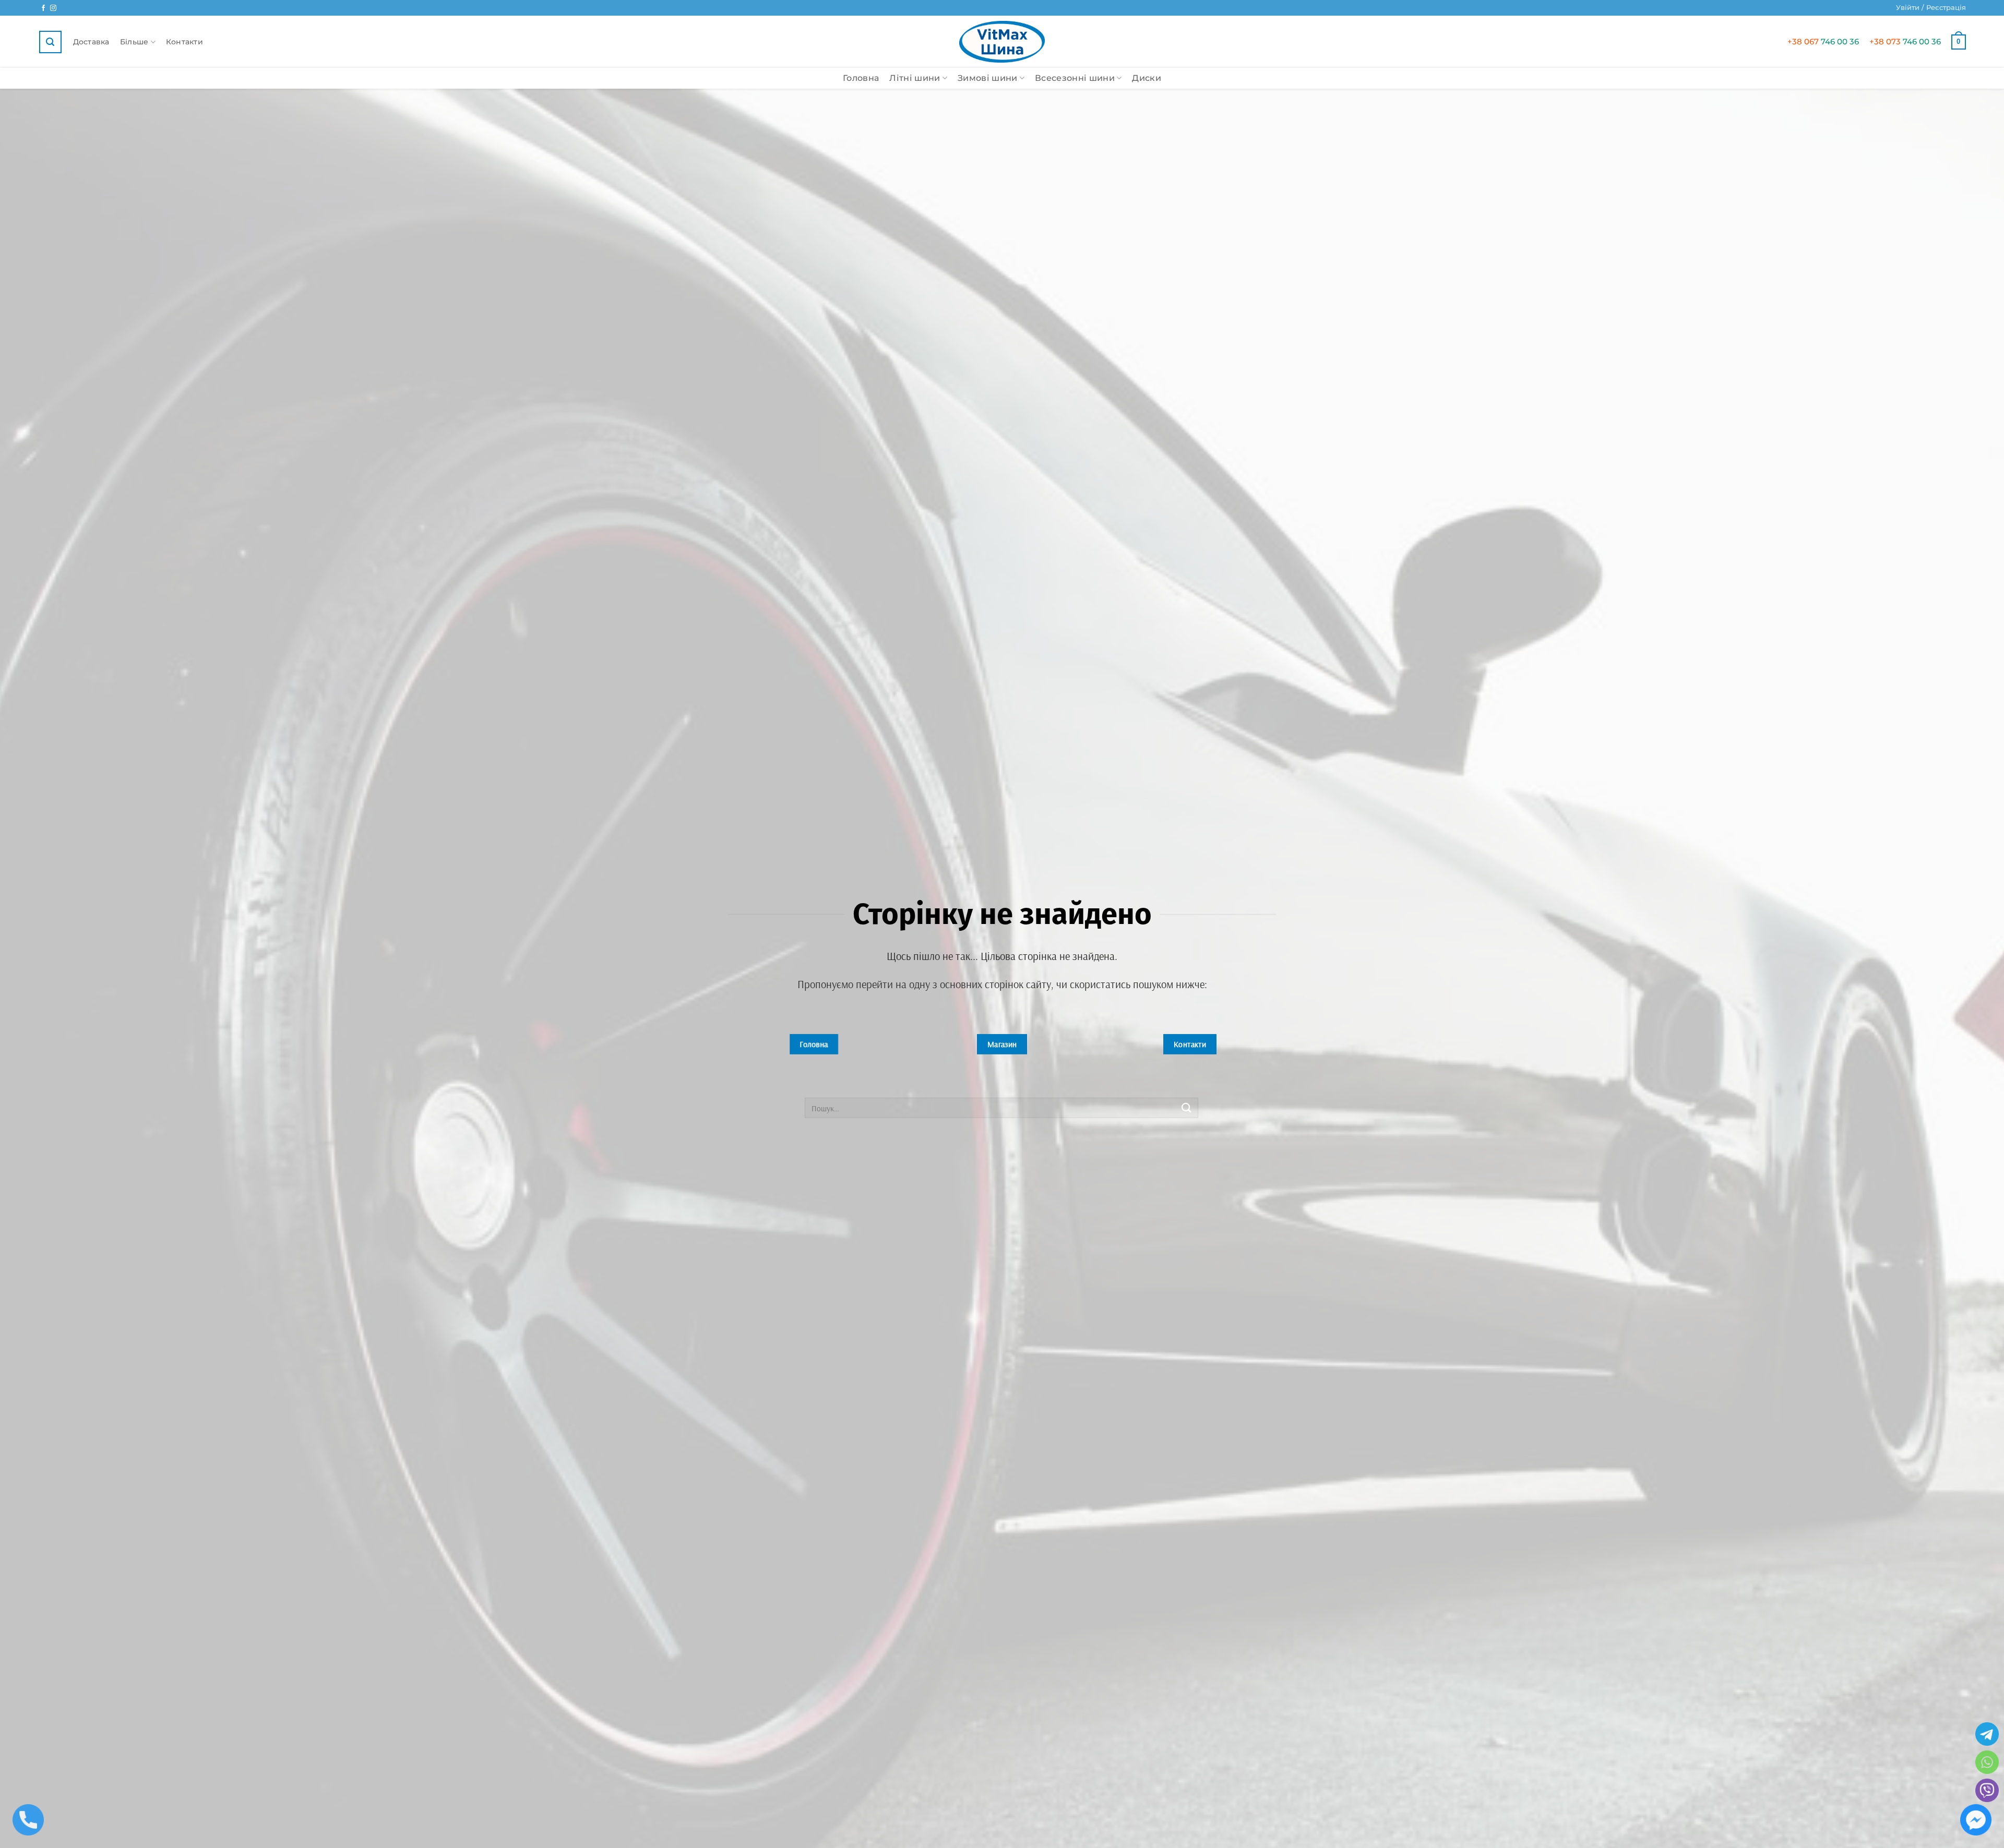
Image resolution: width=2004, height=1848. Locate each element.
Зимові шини (988, 78)
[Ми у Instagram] (53, 8)
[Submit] (1187, 1108)
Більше (134, 42)
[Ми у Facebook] (43, 8)
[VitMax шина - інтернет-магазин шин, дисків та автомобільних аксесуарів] (1002, 42)
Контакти (184, 42)
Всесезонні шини (1075, 78)
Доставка (91, 42)
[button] (1931, 8)
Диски (1147, 78)
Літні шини (915, 78)
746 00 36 (1823, 41)
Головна (861, 78)
